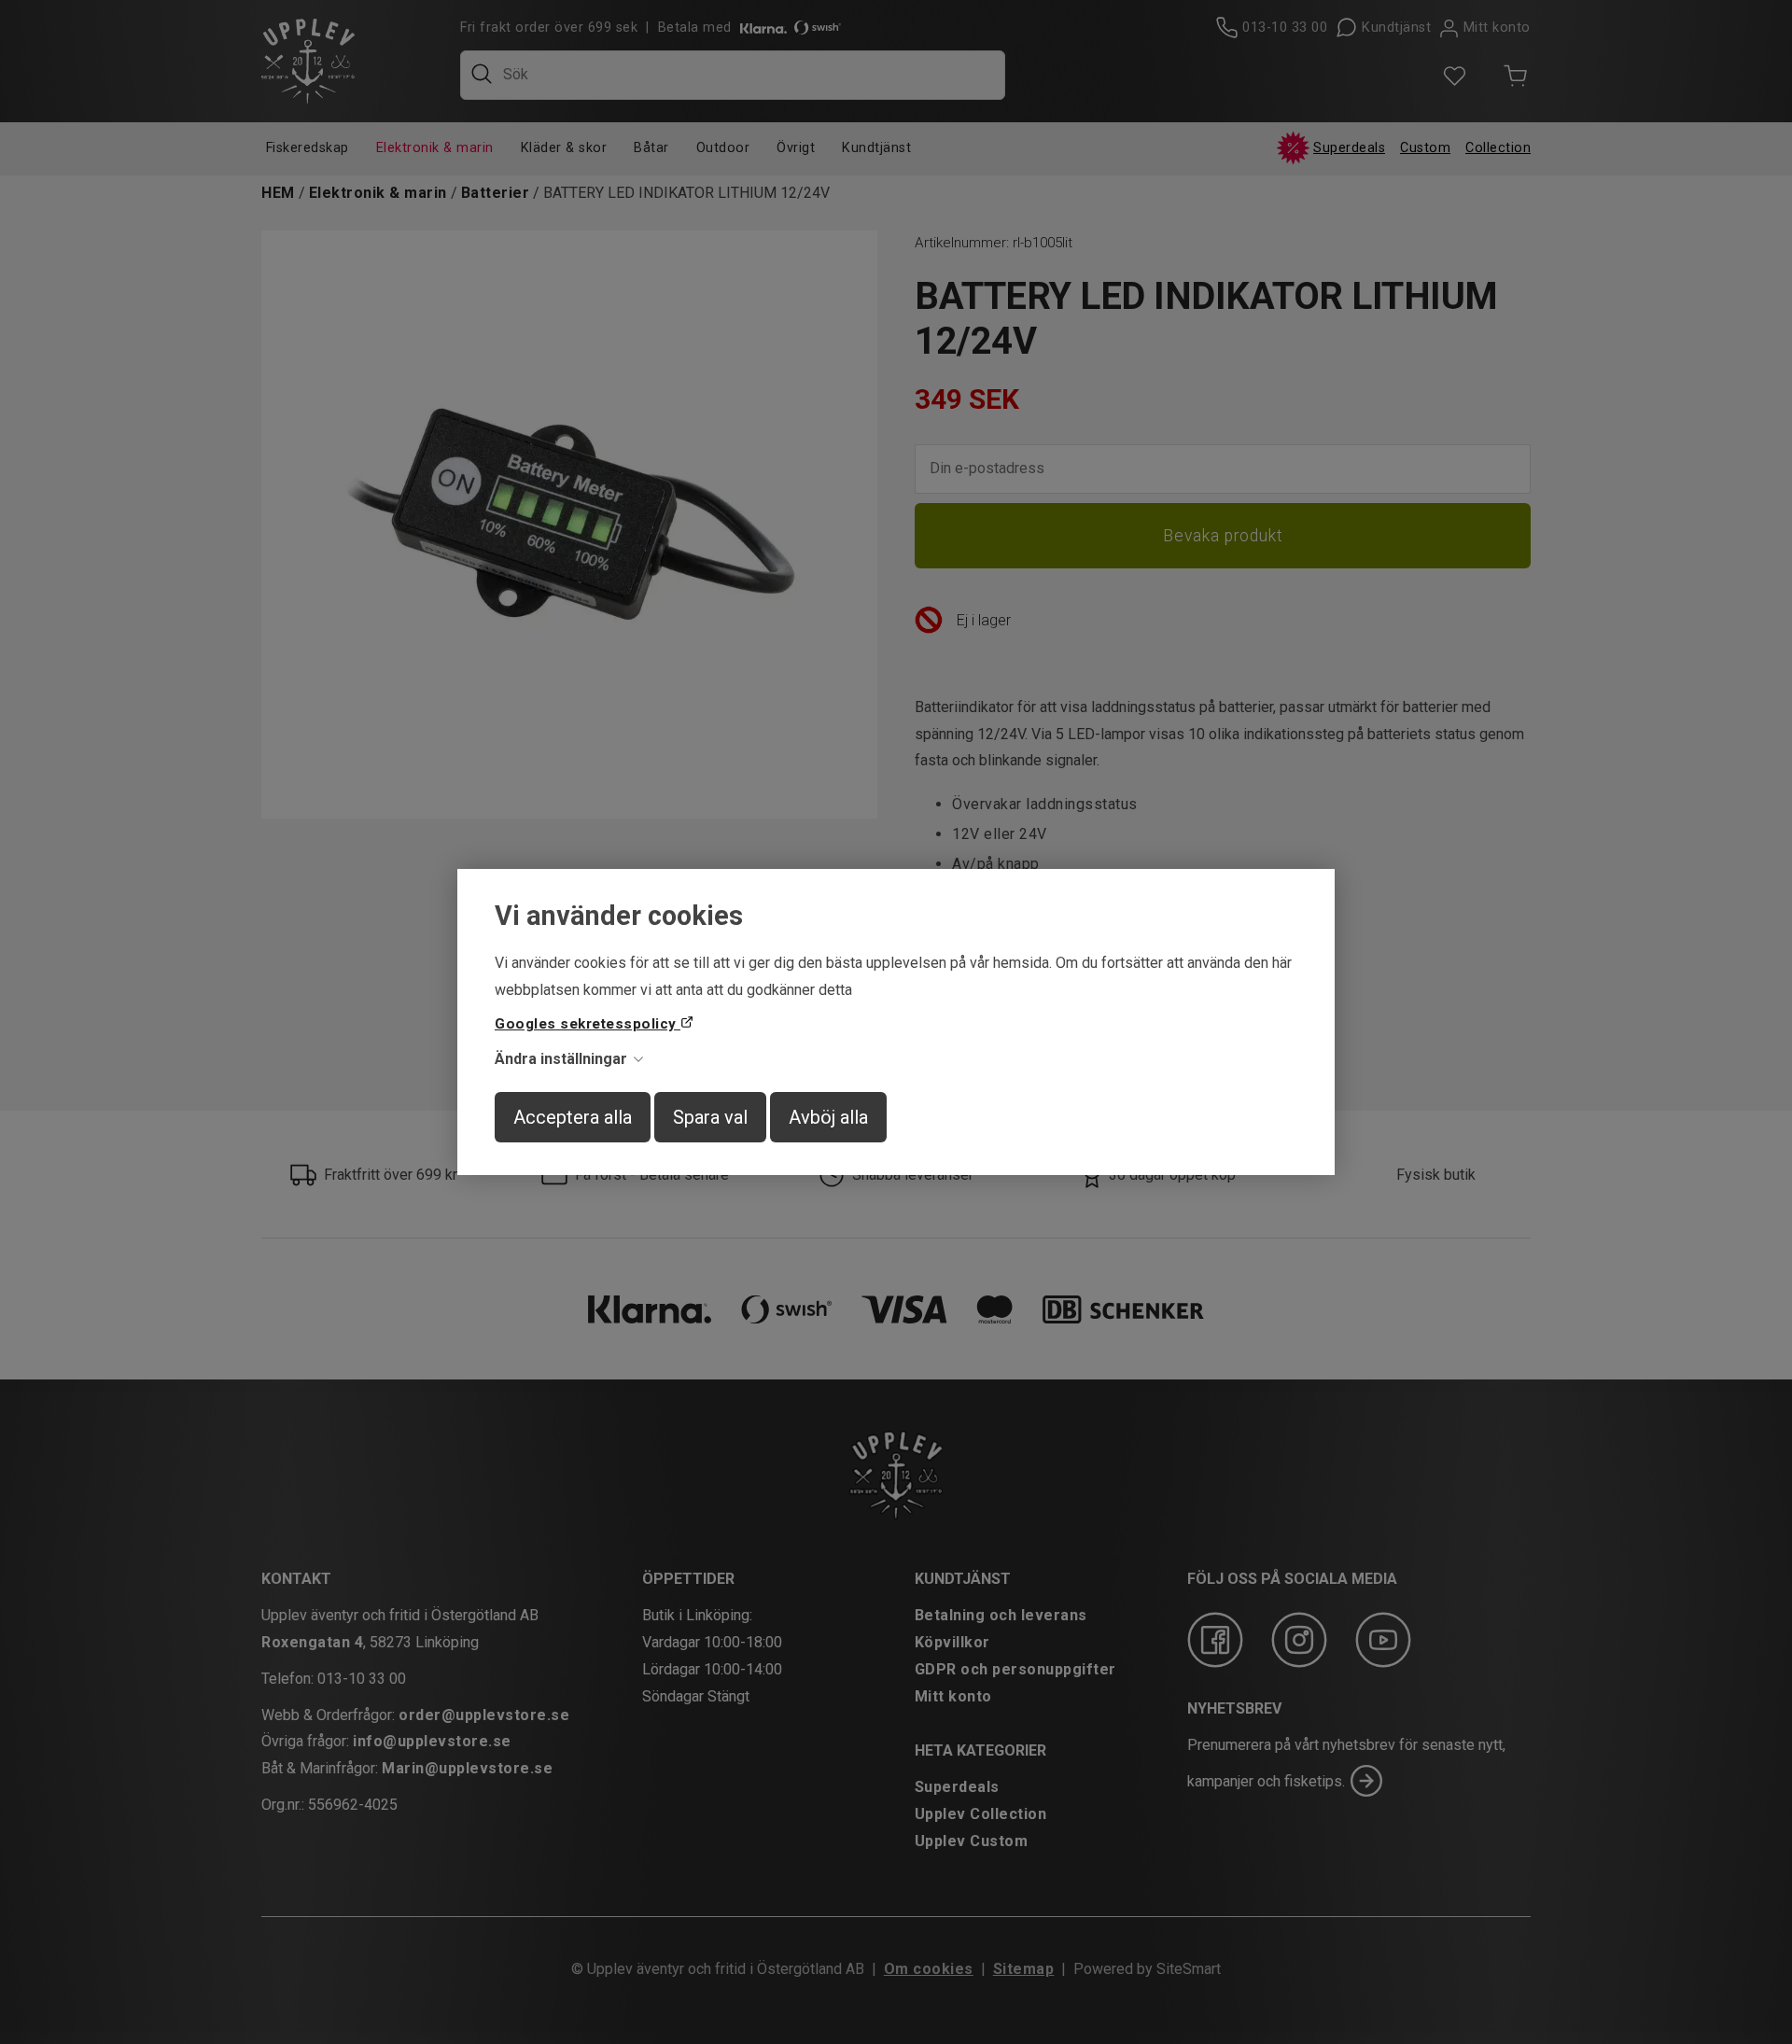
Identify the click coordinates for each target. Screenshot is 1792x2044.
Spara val (710, 1117)
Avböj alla (828, 1117)
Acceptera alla (573, 1117)
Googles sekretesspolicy (588, 1024)
